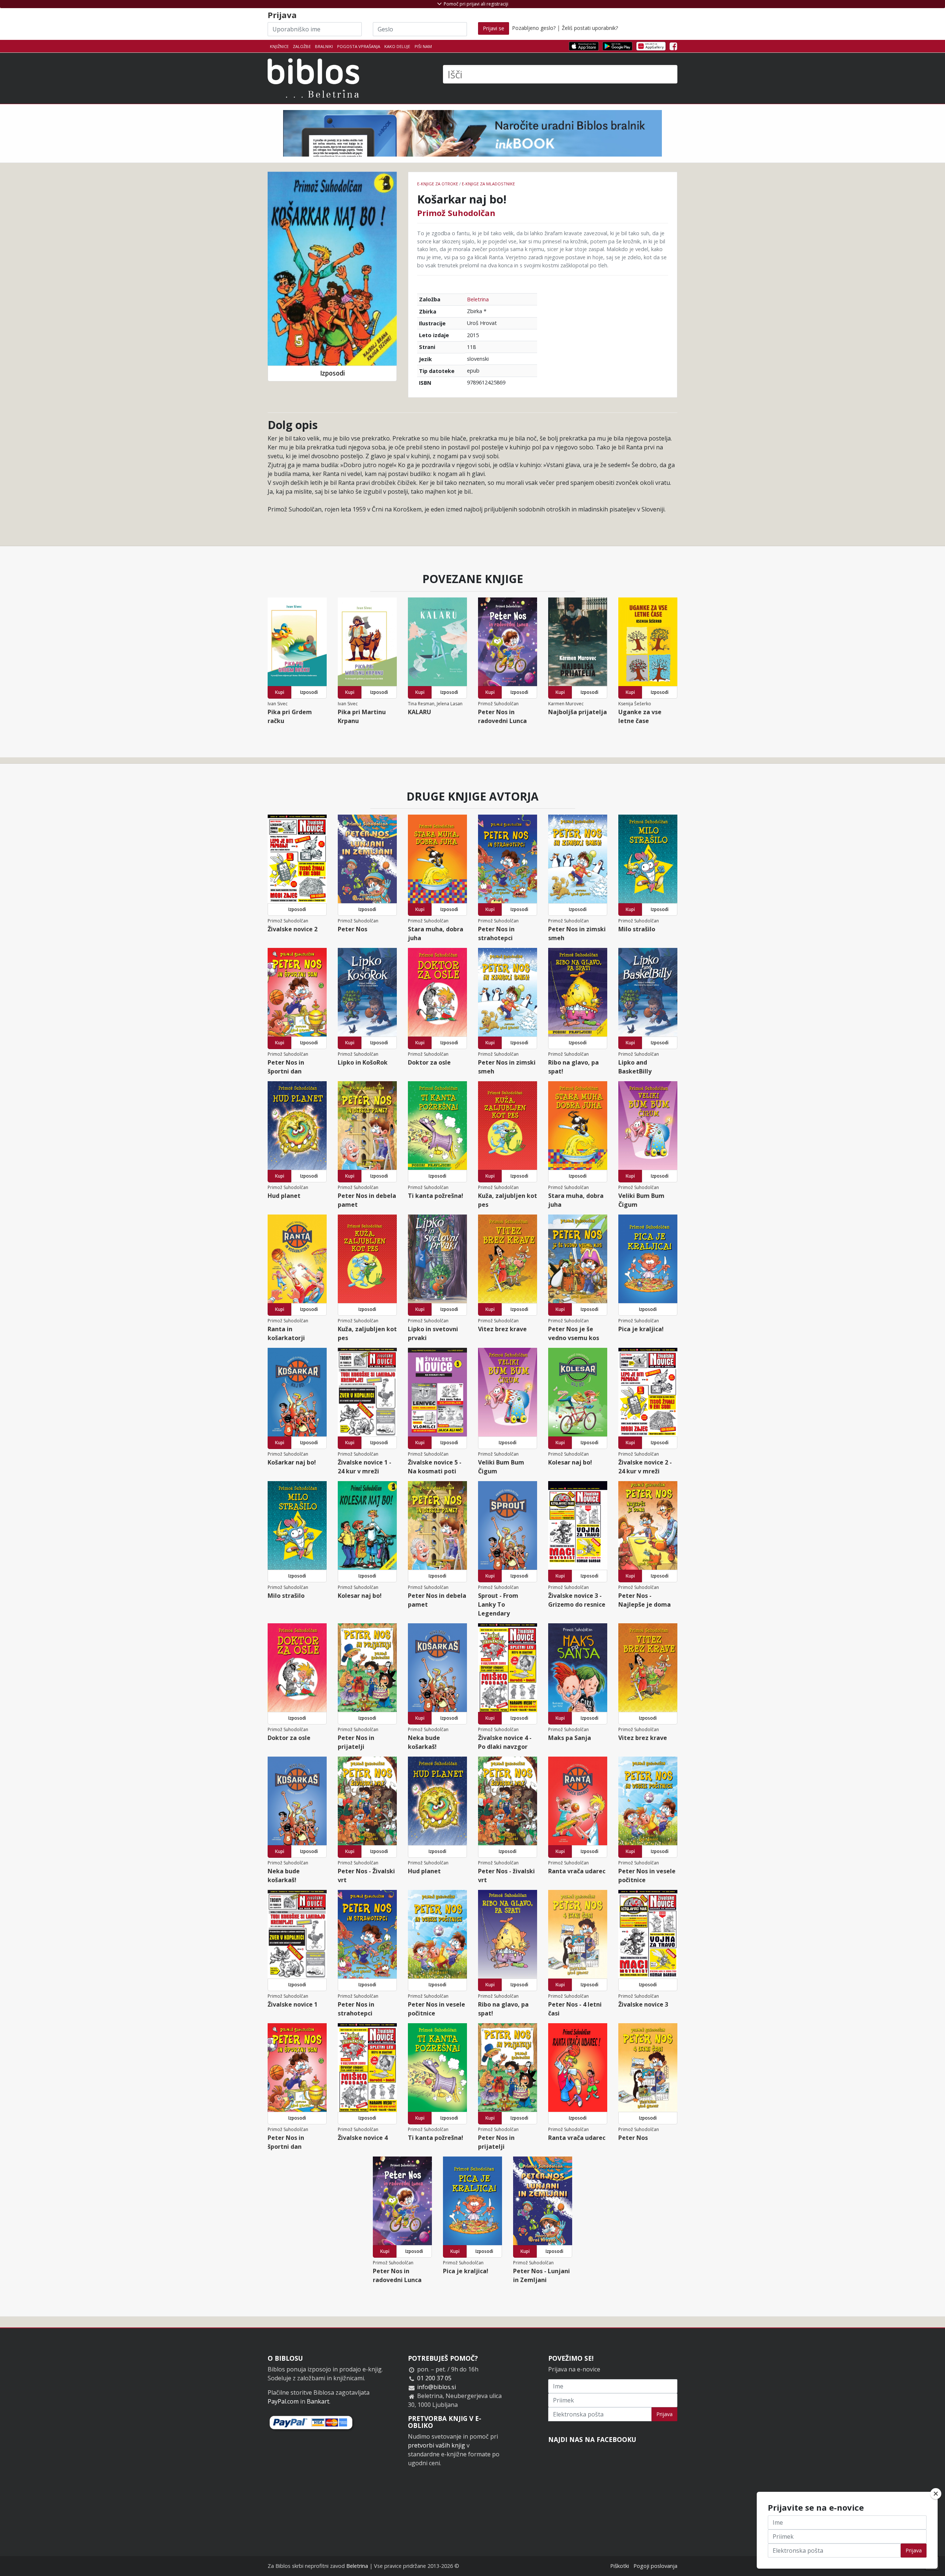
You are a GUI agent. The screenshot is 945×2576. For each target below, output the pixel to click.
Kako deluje (397, 46)
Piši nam (423, 46)
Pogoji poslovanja (655, 2566)
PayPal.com (283, 2401)
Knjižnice (279, 46)
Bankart (318, 2401)
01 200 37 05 (434, 2378)
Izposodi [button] (332, 373)
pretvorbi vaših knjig (437, 2445)
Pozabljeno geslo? (534, 28)
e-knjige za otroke (438, 184)
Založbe (302, 46)
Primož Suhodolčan (456, 213)
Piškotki (620, 2566)
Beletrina (478, 299)
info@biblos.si (437, 2387)
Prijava (664, 2414)
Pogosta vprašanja (359, 46)
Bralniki (324, 46)
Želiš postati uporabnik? (590, 28)
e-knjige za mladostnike (488, 184)
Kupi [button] (280, 692)
